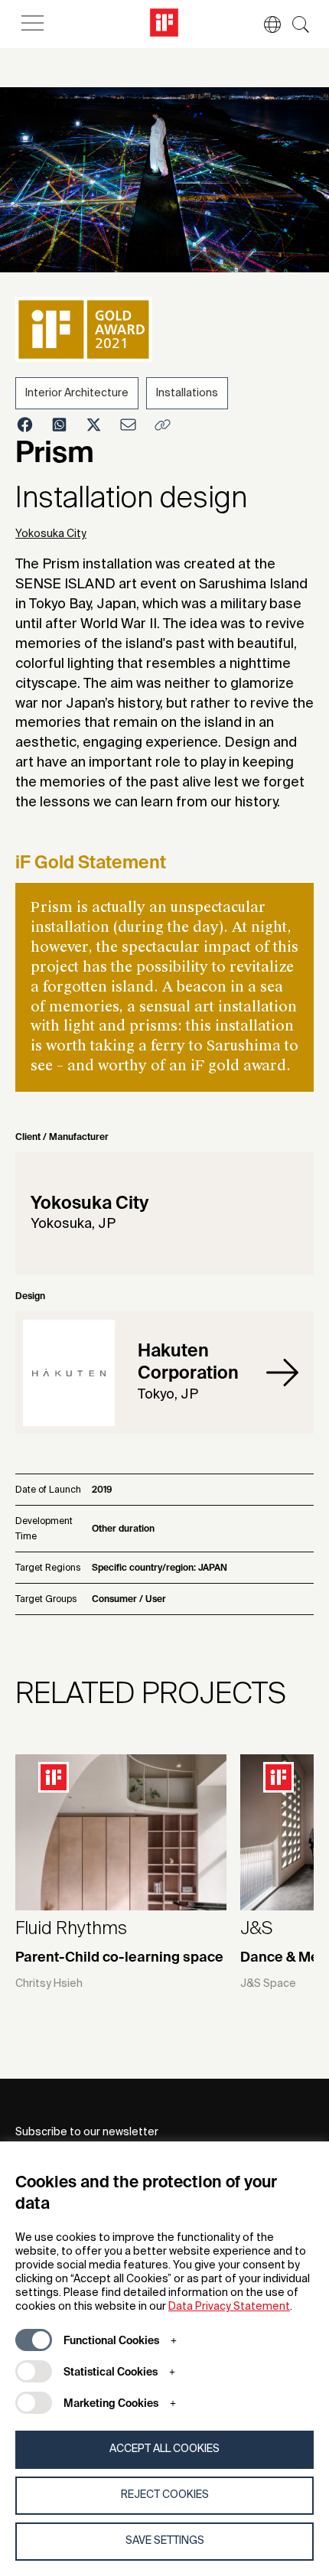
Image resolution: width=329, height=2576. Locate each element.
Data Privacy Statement (229, 2307)
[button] (265, 24)
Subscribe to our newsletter (87, 2132)
